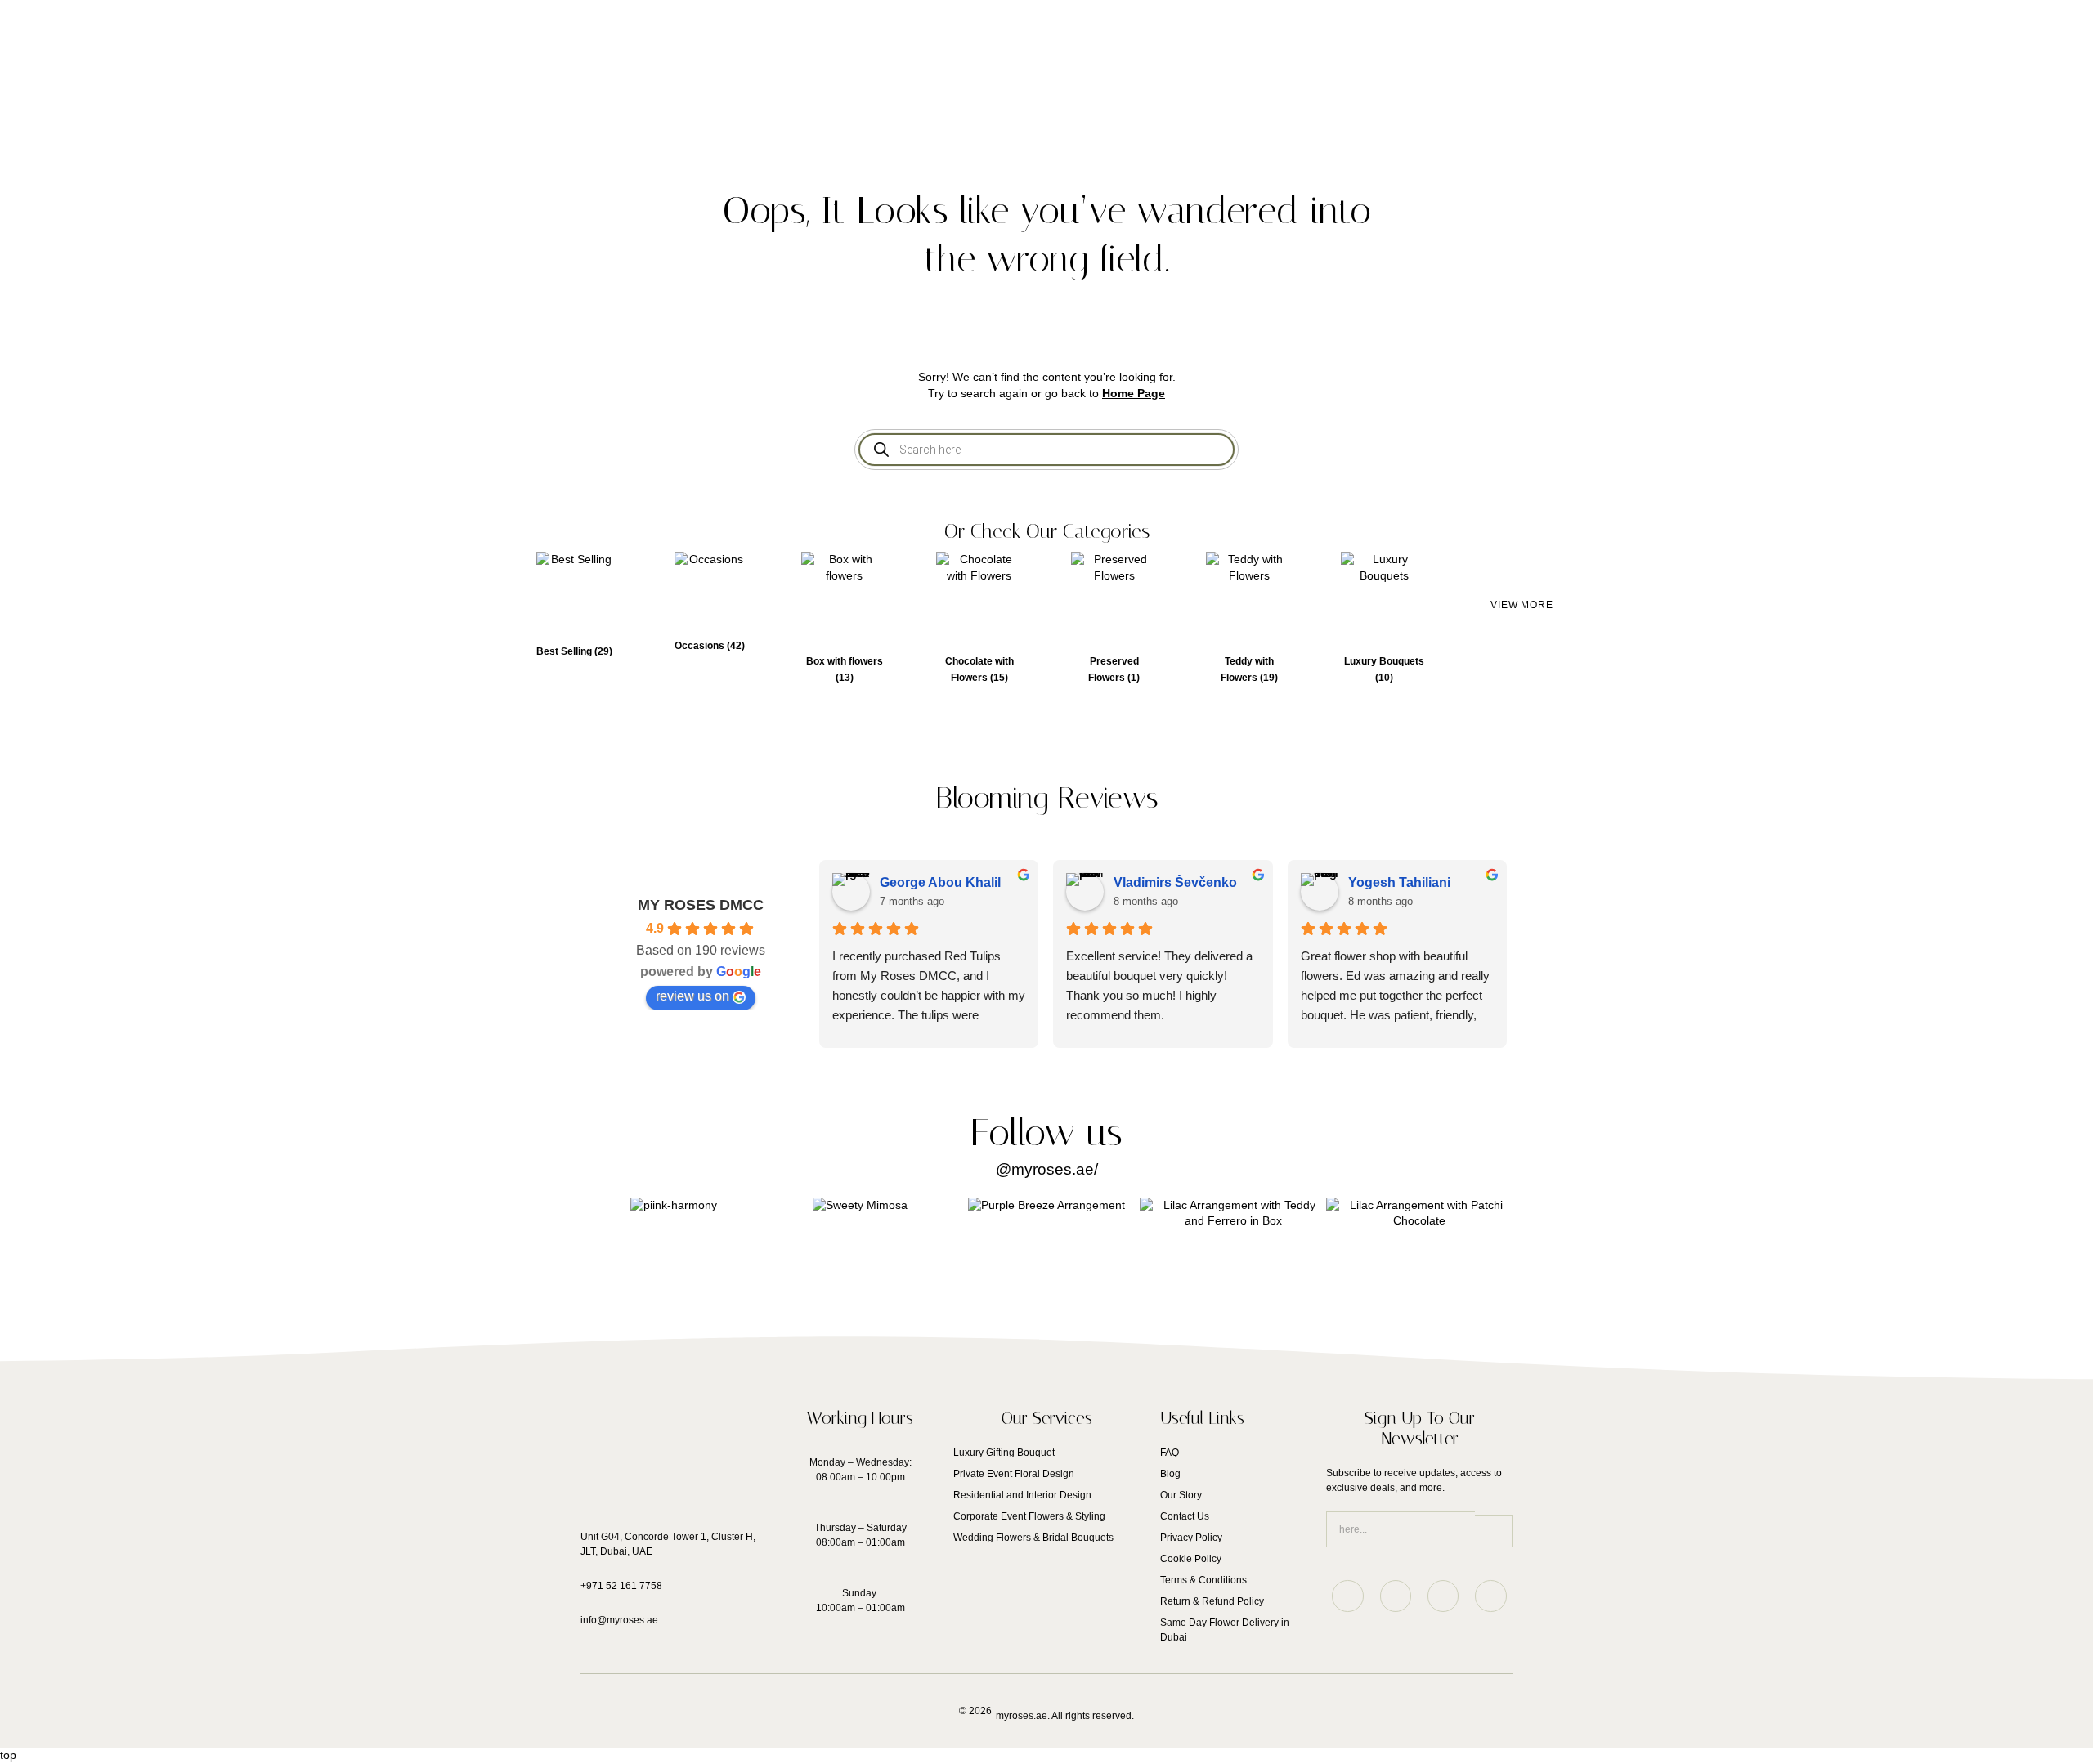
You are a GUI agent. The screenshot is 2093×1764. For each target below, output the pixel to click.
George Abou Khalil (940, 882)
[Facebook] (1490, 1596)
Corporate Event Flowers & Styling (1029, 1516)
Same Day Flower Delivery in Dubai (1225, 1630)
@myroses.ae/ (1047, 1169)
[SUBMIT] (1494, 1531)
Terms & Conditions (1203, 1580)
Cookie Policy (1191, 1559)
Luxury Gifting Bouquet (1004, 1453)
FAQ (1170, 1453)
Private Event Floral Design (1014, 1474)
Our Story (1181, 1495)
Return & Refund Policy (1212, 1601)
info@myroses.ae (619, 1620)
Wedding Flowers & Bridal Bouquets (1033, 1538)
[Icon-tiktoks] (1396, 1596)
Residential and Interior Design (1022, 1495)
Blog (1170, 1474)
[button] (1522, 606)
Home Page (1134, 393)
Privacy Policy (1191, 1538)
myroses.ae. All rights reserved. (1065, 1716)
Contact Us (1185, 1516)
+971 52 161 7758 (621, 1586)
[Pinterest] (1443, 1596)
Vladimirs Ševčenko (1175, 882)
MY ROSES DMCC (701, 905)
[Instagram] (1347, 1596)
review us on (692, 996)
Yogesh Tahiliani (1399, 882)
